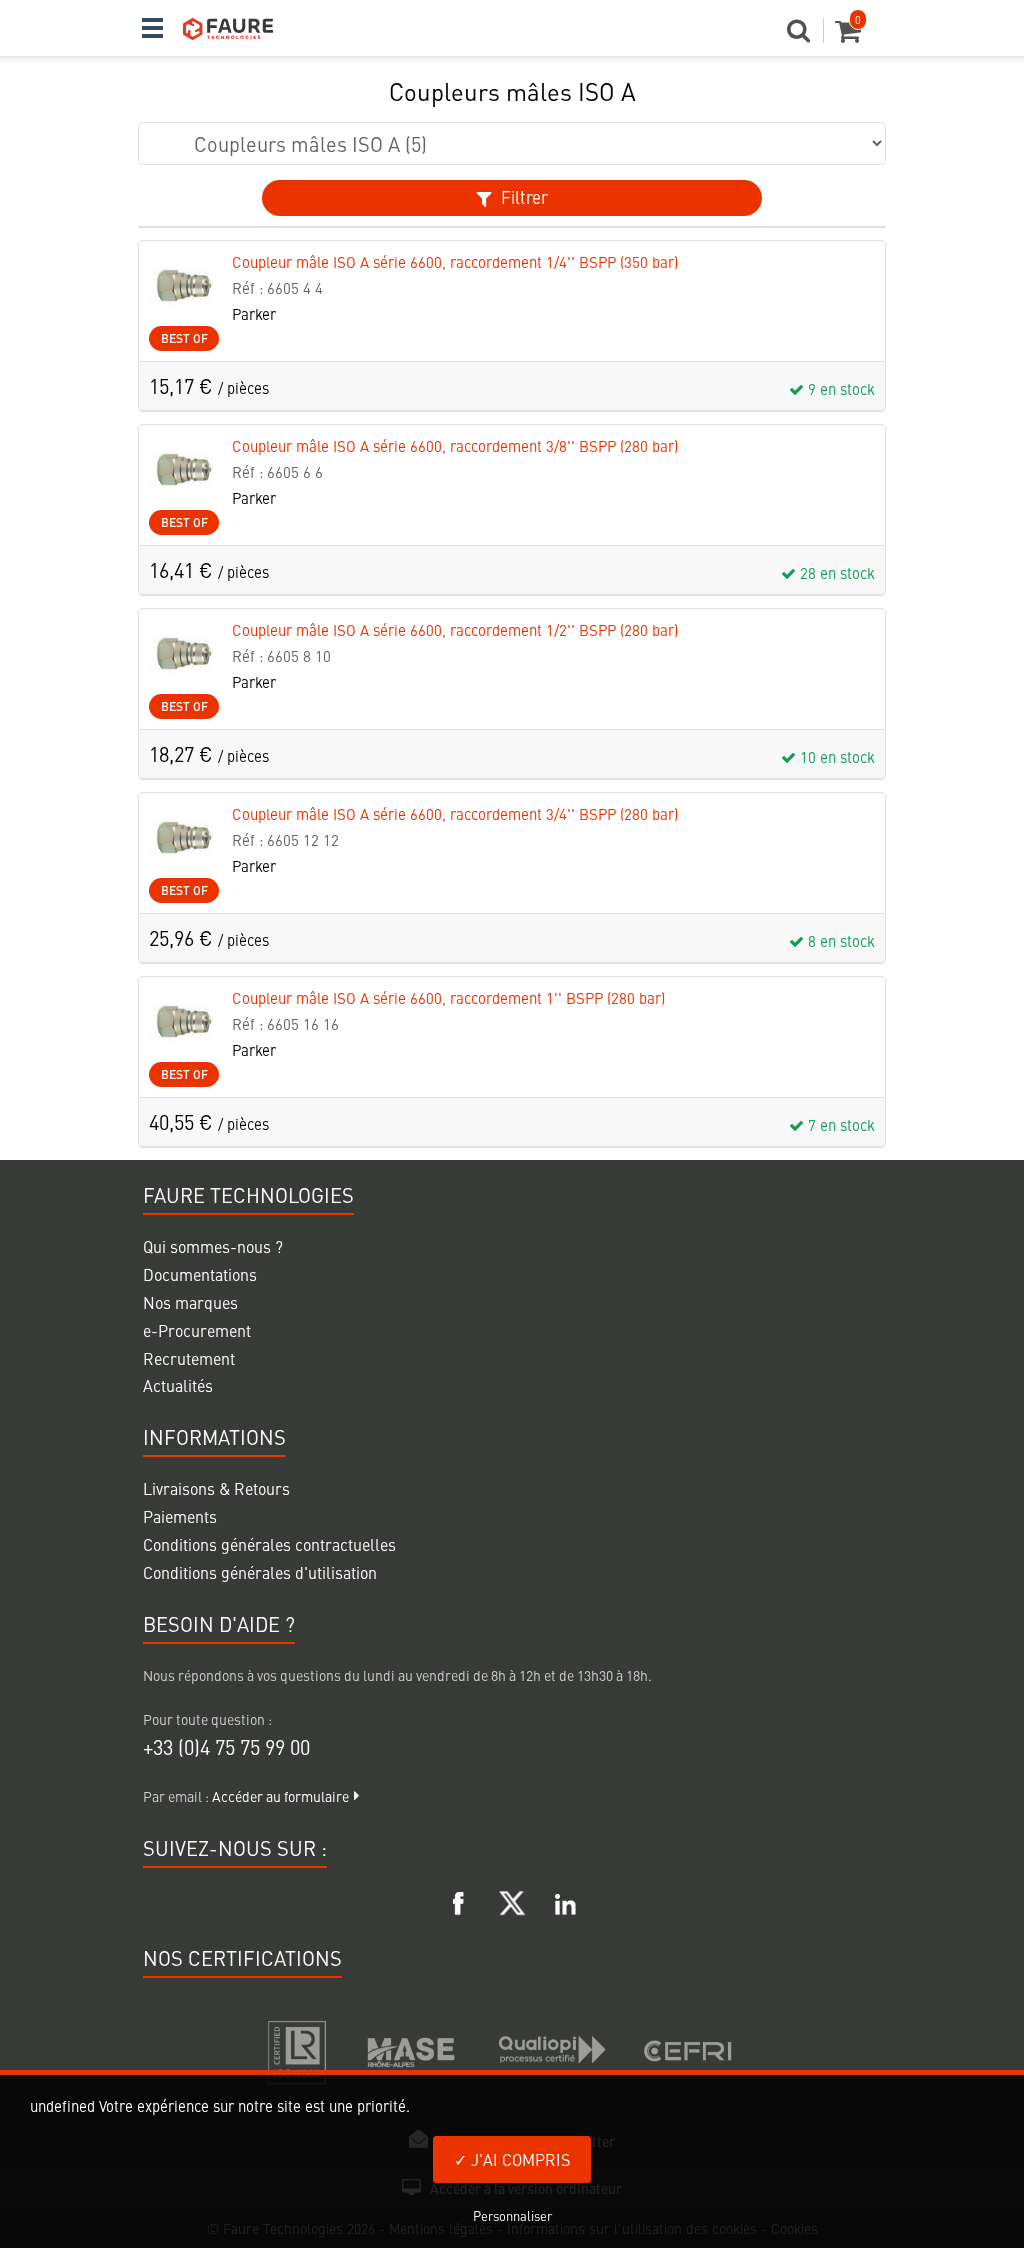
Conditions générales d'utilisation (260, 1572)
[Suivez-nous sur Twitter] (512, 1900)
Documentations (200, 1274)
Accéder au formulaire (280, 1796)
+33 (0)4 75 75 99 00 (226, 1746)
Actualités (178, 1385)
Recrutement (189, 1358)
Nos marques (190, 1302)
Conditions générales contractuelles (269, 1544)
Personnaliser (512, 2215)
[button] (805, 36)
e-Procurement (197, 1330)
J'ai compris (518, 2159)
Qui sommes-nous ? (213, 1246)
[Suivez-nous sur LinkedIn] (565, 1900)
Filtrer (522, 197)
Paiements (180, 1516)
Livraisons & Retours (216, 1488)
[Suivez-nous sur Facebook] (459, 1900)
